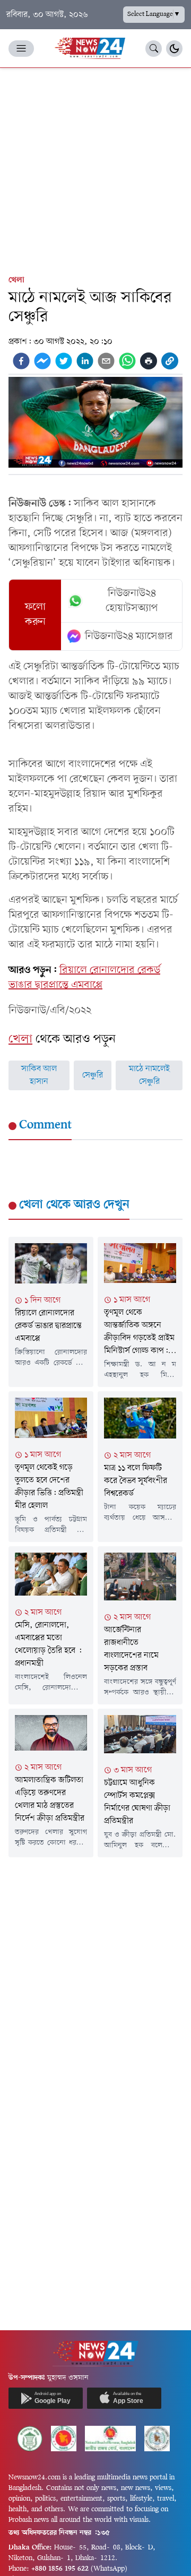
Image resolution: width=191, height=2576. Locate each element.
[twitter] (64, 361)
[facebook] (21, 361)
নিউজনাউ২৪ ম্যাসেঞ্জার (129, 636)
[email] (106, 361)
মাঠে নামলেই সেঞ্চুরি (149, 1075)
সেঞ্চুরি (93, 1075)
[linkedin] (85, 361)
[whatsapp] (127, 361)
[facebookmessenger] (42, 361)
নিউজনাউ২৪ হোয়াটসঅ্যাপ (132, 601)
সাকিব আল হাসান (39, 1075)
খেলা (16, 280)
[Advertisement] (95, 169)
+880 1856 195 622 (60, 2569)
